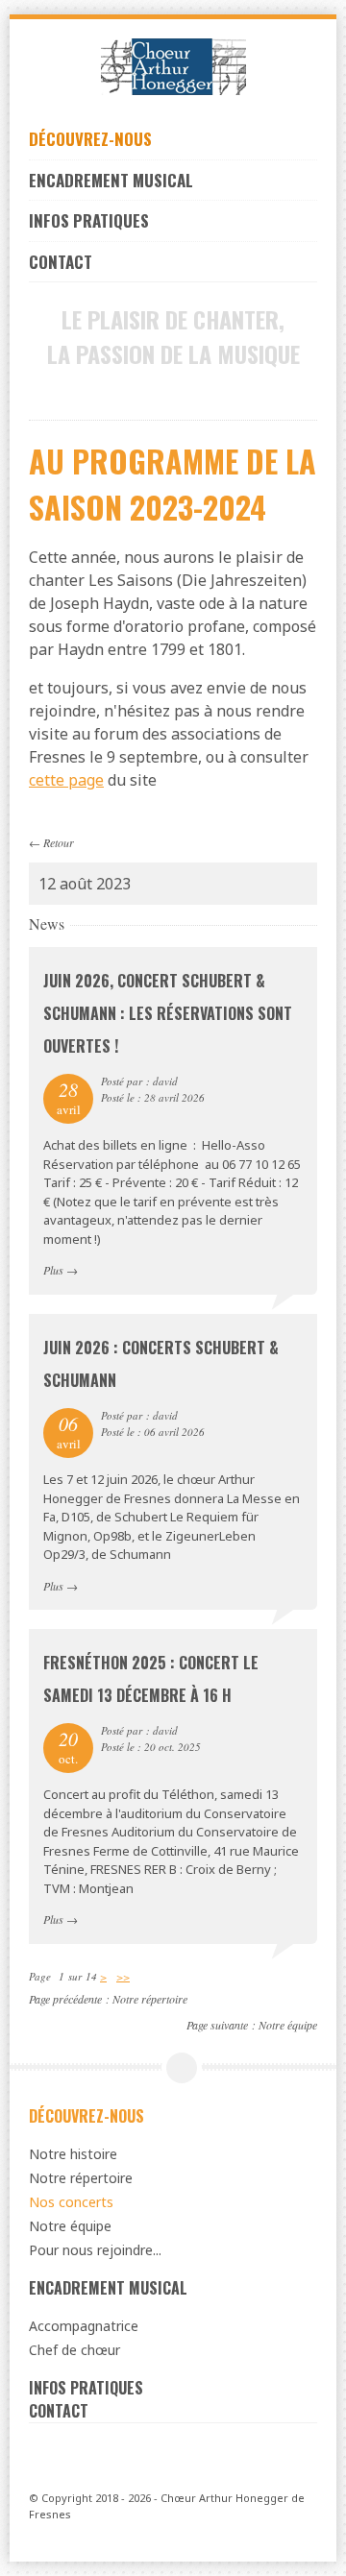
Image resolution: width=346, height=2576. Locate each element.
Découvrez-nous (90, 139)
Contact (61, 262)
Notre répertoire (150, 1999)
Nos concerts (71, 2202)
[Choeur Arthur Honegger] (173, 67)
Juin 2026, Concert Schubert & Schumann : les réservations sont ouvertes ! (168, 1013)
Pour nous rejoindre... (95, 2250)
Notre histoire (73, 2154)
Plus (53, 1270)
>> (123, 1976)
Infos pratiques (89, 220)
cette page (66, 780)
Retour (59, 842)
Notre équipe (288, 2025)
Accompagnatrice (84, 2326)
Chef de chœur (74, 2350)
